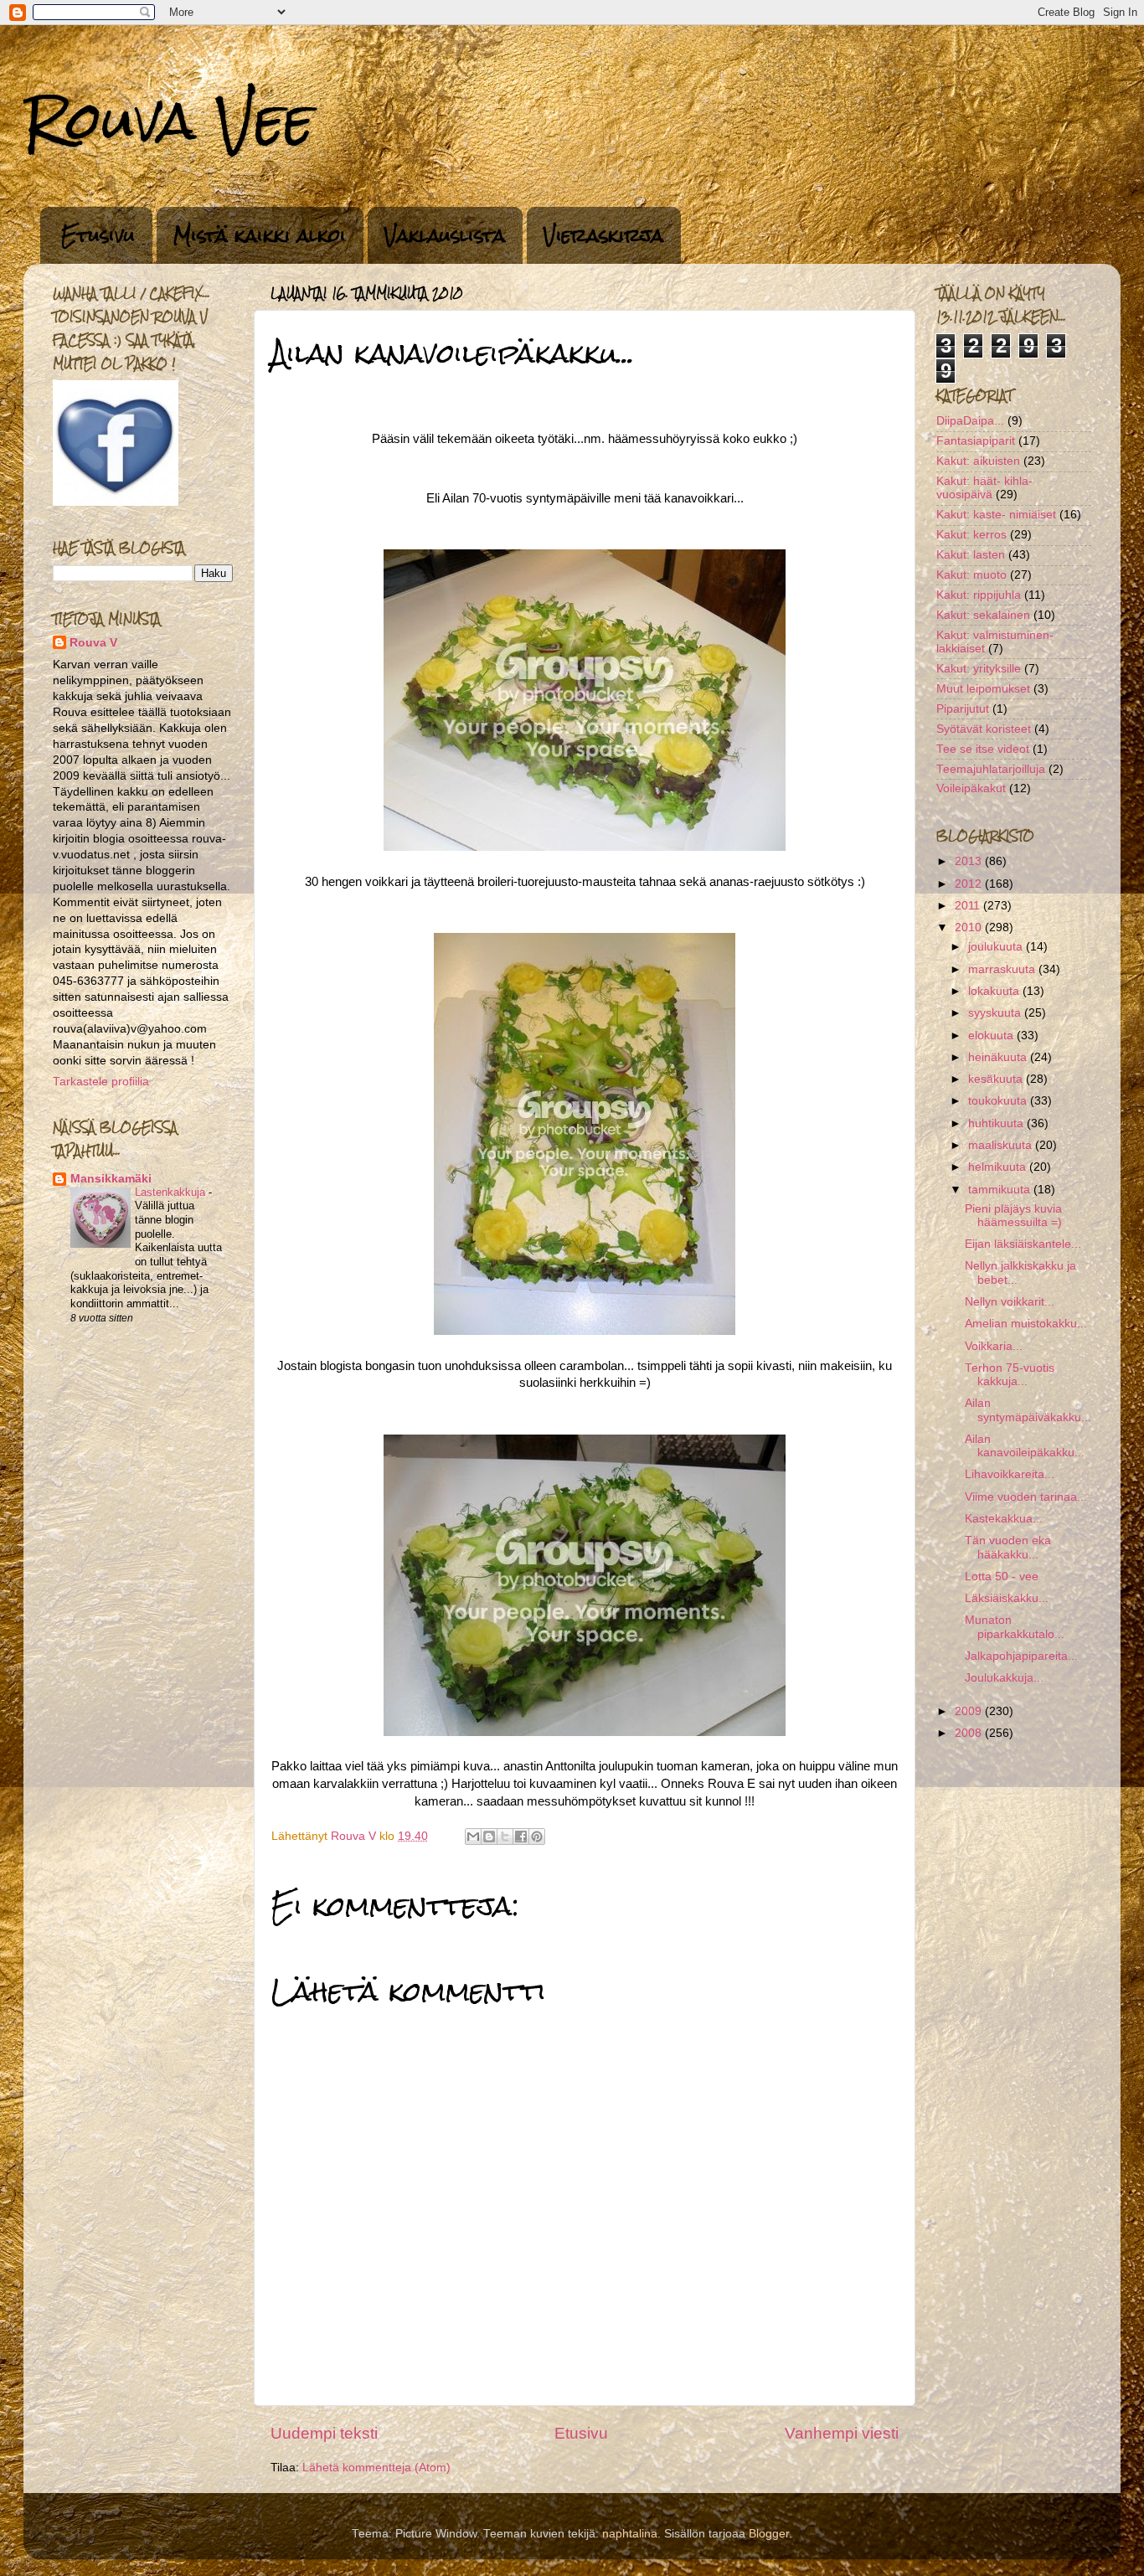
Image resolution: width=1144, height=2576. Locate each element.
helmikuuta (999, 1167)
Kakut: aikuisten (978, 461)
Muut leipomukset (983, 689)
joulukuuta (997, 947)
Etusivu (98, 235)
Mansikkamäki (111, 1179)
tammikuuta (1001, 1190)
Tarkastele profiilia (101, 1082)
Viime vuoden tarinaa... (1026, 1497)
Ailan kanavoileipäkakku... (1025, 1446)
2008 (970, 1733)
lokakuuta (995, 991)
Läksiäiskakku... (1007, 1598)
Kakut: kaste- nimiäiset (996, 515)
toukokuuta (999, 1101)
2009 (970, 1711)
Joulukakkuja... (1004, 1678)
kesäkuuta (997, 1079)
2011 (969, 906)
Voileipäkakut (971, 788)
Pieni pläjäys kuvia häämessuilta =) (1013, 1216)
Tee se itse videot (983, 749)
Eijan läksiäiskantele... (1023, 1244)
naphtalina (630, 2534)
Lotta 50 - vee (1002, 1577)
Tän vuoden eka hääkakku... (1008, 1547)
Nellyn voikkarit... (1010, 1302)
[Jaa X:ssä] (505, 1837)
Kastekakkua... (1004, 1519)
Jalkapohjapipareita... (1021, 1656)
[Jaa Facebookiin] (521, 1837)
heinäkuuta (999, 1057)
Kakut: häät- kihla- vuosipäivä (984, 488)
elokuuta (992, 1036)
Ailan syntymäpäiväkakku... (1028, 1410)
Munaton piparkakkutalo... (1015, 1627)
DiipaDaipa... (970, 421)
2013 (970, 861)
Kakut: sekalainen (983, 615)
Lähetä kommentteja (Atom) (376, 2468)
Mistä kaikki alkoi (260, 235)
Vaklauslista (445, 235)
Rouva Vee (169, 120)
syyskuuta (996, 1013)
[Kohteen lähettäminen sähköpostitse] (473, 1837)
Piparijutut (963, 709)
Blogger (769, 2534)
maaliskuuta (1002, 1145)
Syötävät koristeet (984, 729)
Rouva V (93, 643)
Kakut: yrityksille (979, 669)
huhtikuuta (997, 1123)
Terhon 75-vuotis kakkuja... (1010, 1375)
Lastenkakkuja (172, 1192)
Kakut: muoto (971, 575)
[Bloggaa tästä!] (489, 1837)
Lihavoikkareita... (1010, 1474)
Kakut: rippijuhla (979, 595)
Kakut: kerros (971, 535)
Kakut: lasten (971, 555)
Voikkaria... (994, 1346)
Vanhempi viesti (842, 2433)
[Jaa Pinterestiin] (537, 1837)
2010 (970, 927)
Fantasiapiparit (976, 441)
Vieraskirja (603, 235)
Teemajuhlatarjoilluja (991, 769)
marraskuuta (1003, 969)
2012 (970, 884)
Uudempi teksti (324, 2433)
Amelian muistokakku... (1026, 1324)
